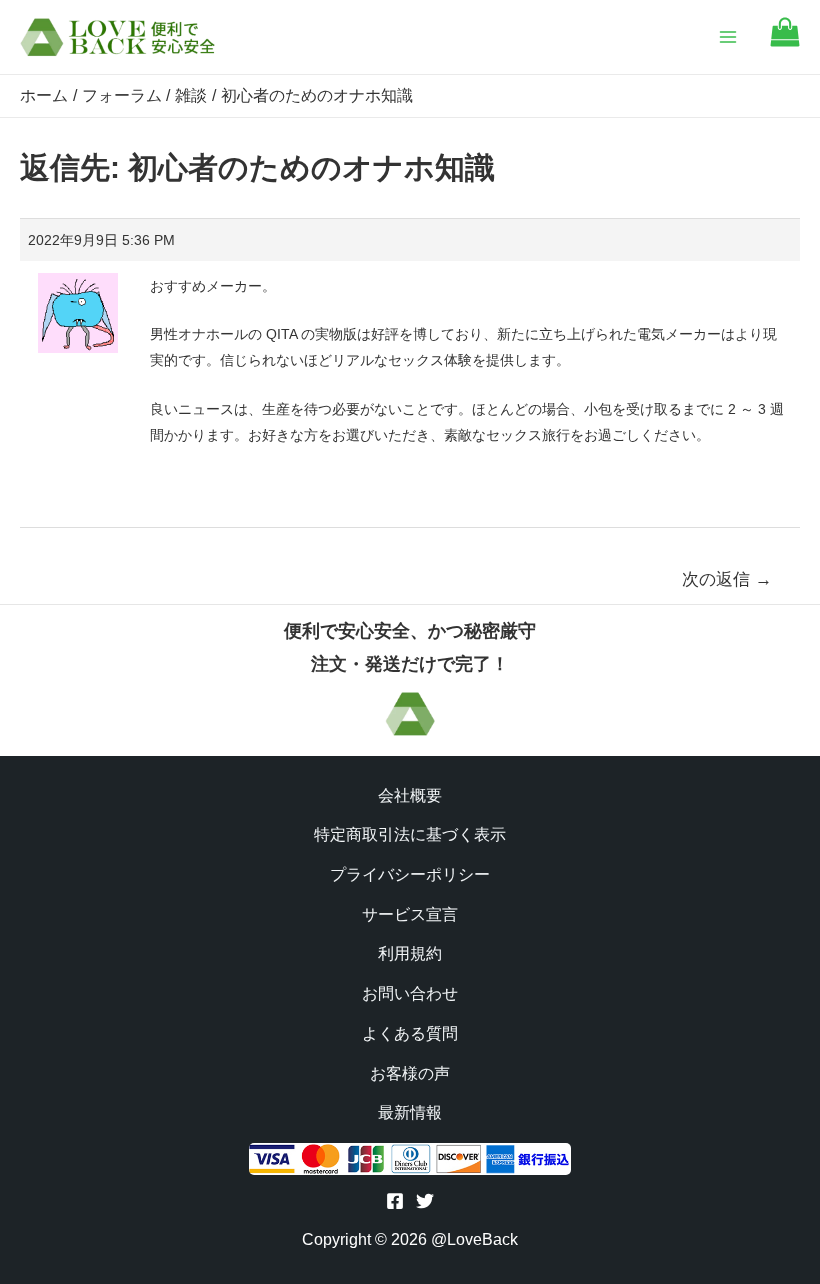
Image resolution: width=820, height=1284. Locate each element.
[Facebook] (395, 1201)
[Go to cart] (785, 41)
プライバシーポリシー (410, 874)
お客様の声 (410, 1073)
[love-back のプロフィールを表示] (78, 306)
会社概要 (410, 795)
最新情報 (410, 1112)
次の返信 (727, 579)
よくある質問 (410, 1033)
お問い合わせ (410, 993)
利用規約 (410, 953)
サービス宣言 (410, 914)
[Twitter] (425, 1201)
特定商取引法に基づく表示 (410, 834)
